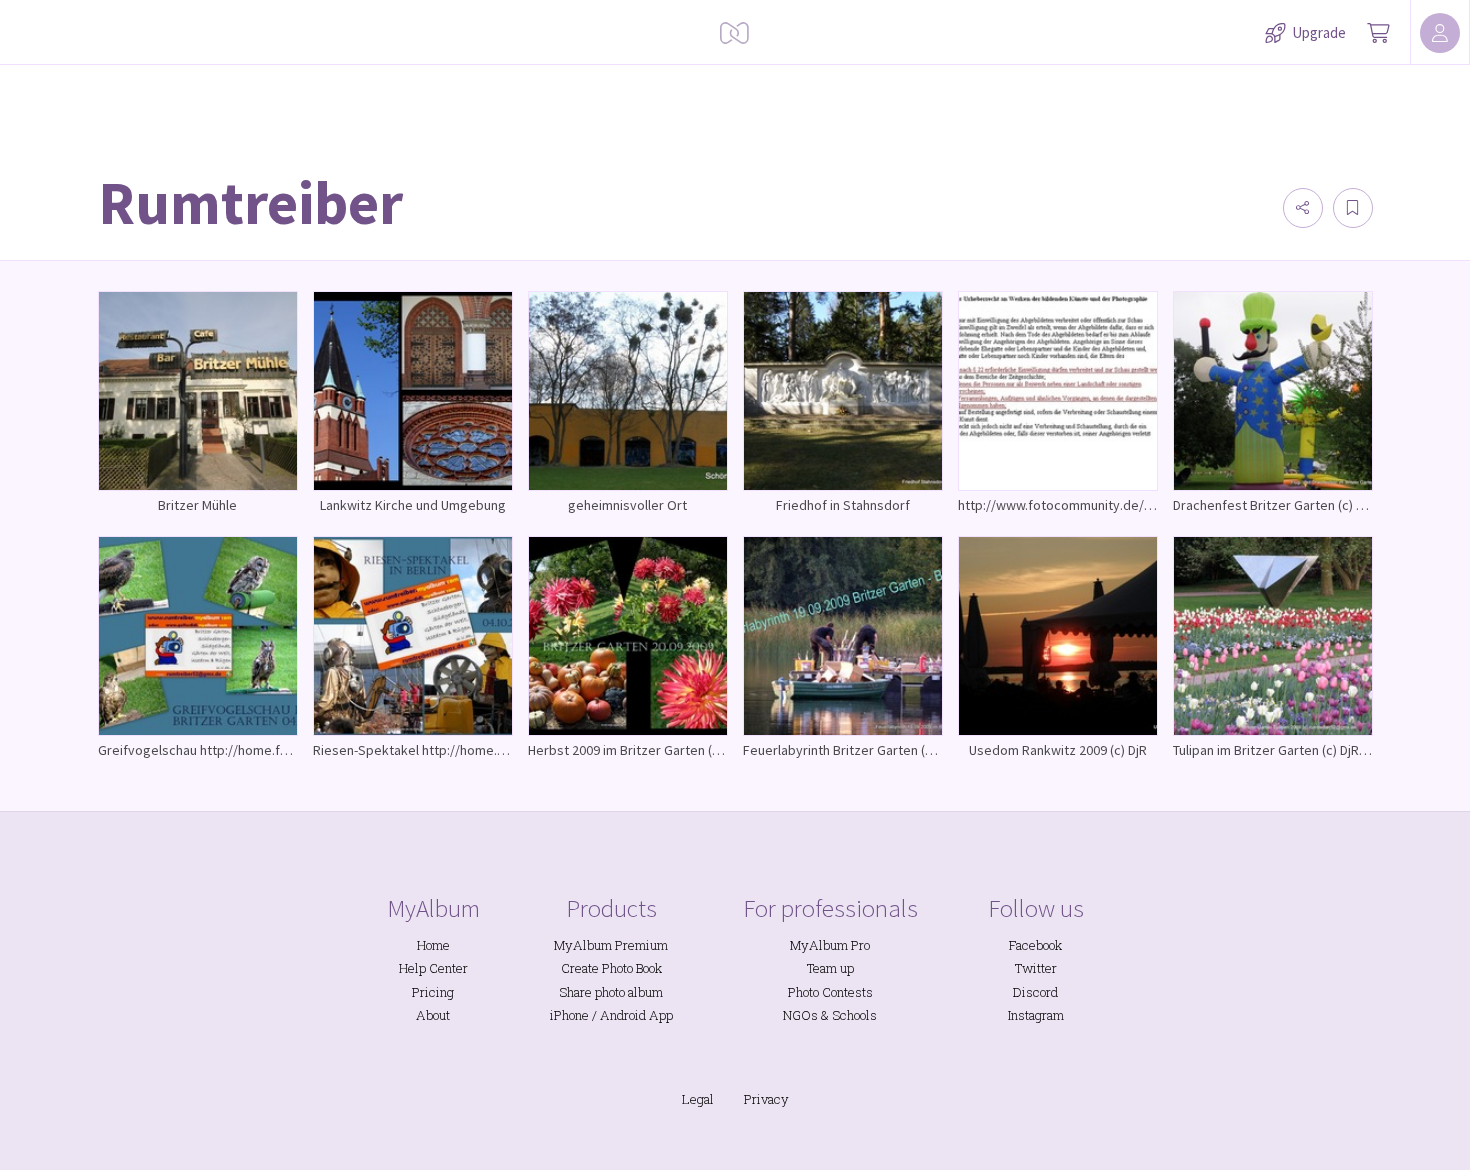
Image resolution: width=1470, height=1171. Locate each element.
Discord (1035, 992)
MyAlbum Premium (611, 945)
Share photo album (611, 992)
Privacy (766, 1099)
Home (433, 945)
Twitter (1036, 968)
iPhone (569, 1015)
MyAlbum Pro (830, 945)
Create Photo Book (611, 968)
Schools (854, 1015)
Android (623, 1015)
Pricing (433, 992)
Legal (698, 1099)
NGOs (800, 1015)
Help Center (433, 968)
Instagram (1036, 1015)
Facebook (1035, 945)
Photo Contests (830, 992)
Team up (830, 968)
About (433, 1015)
